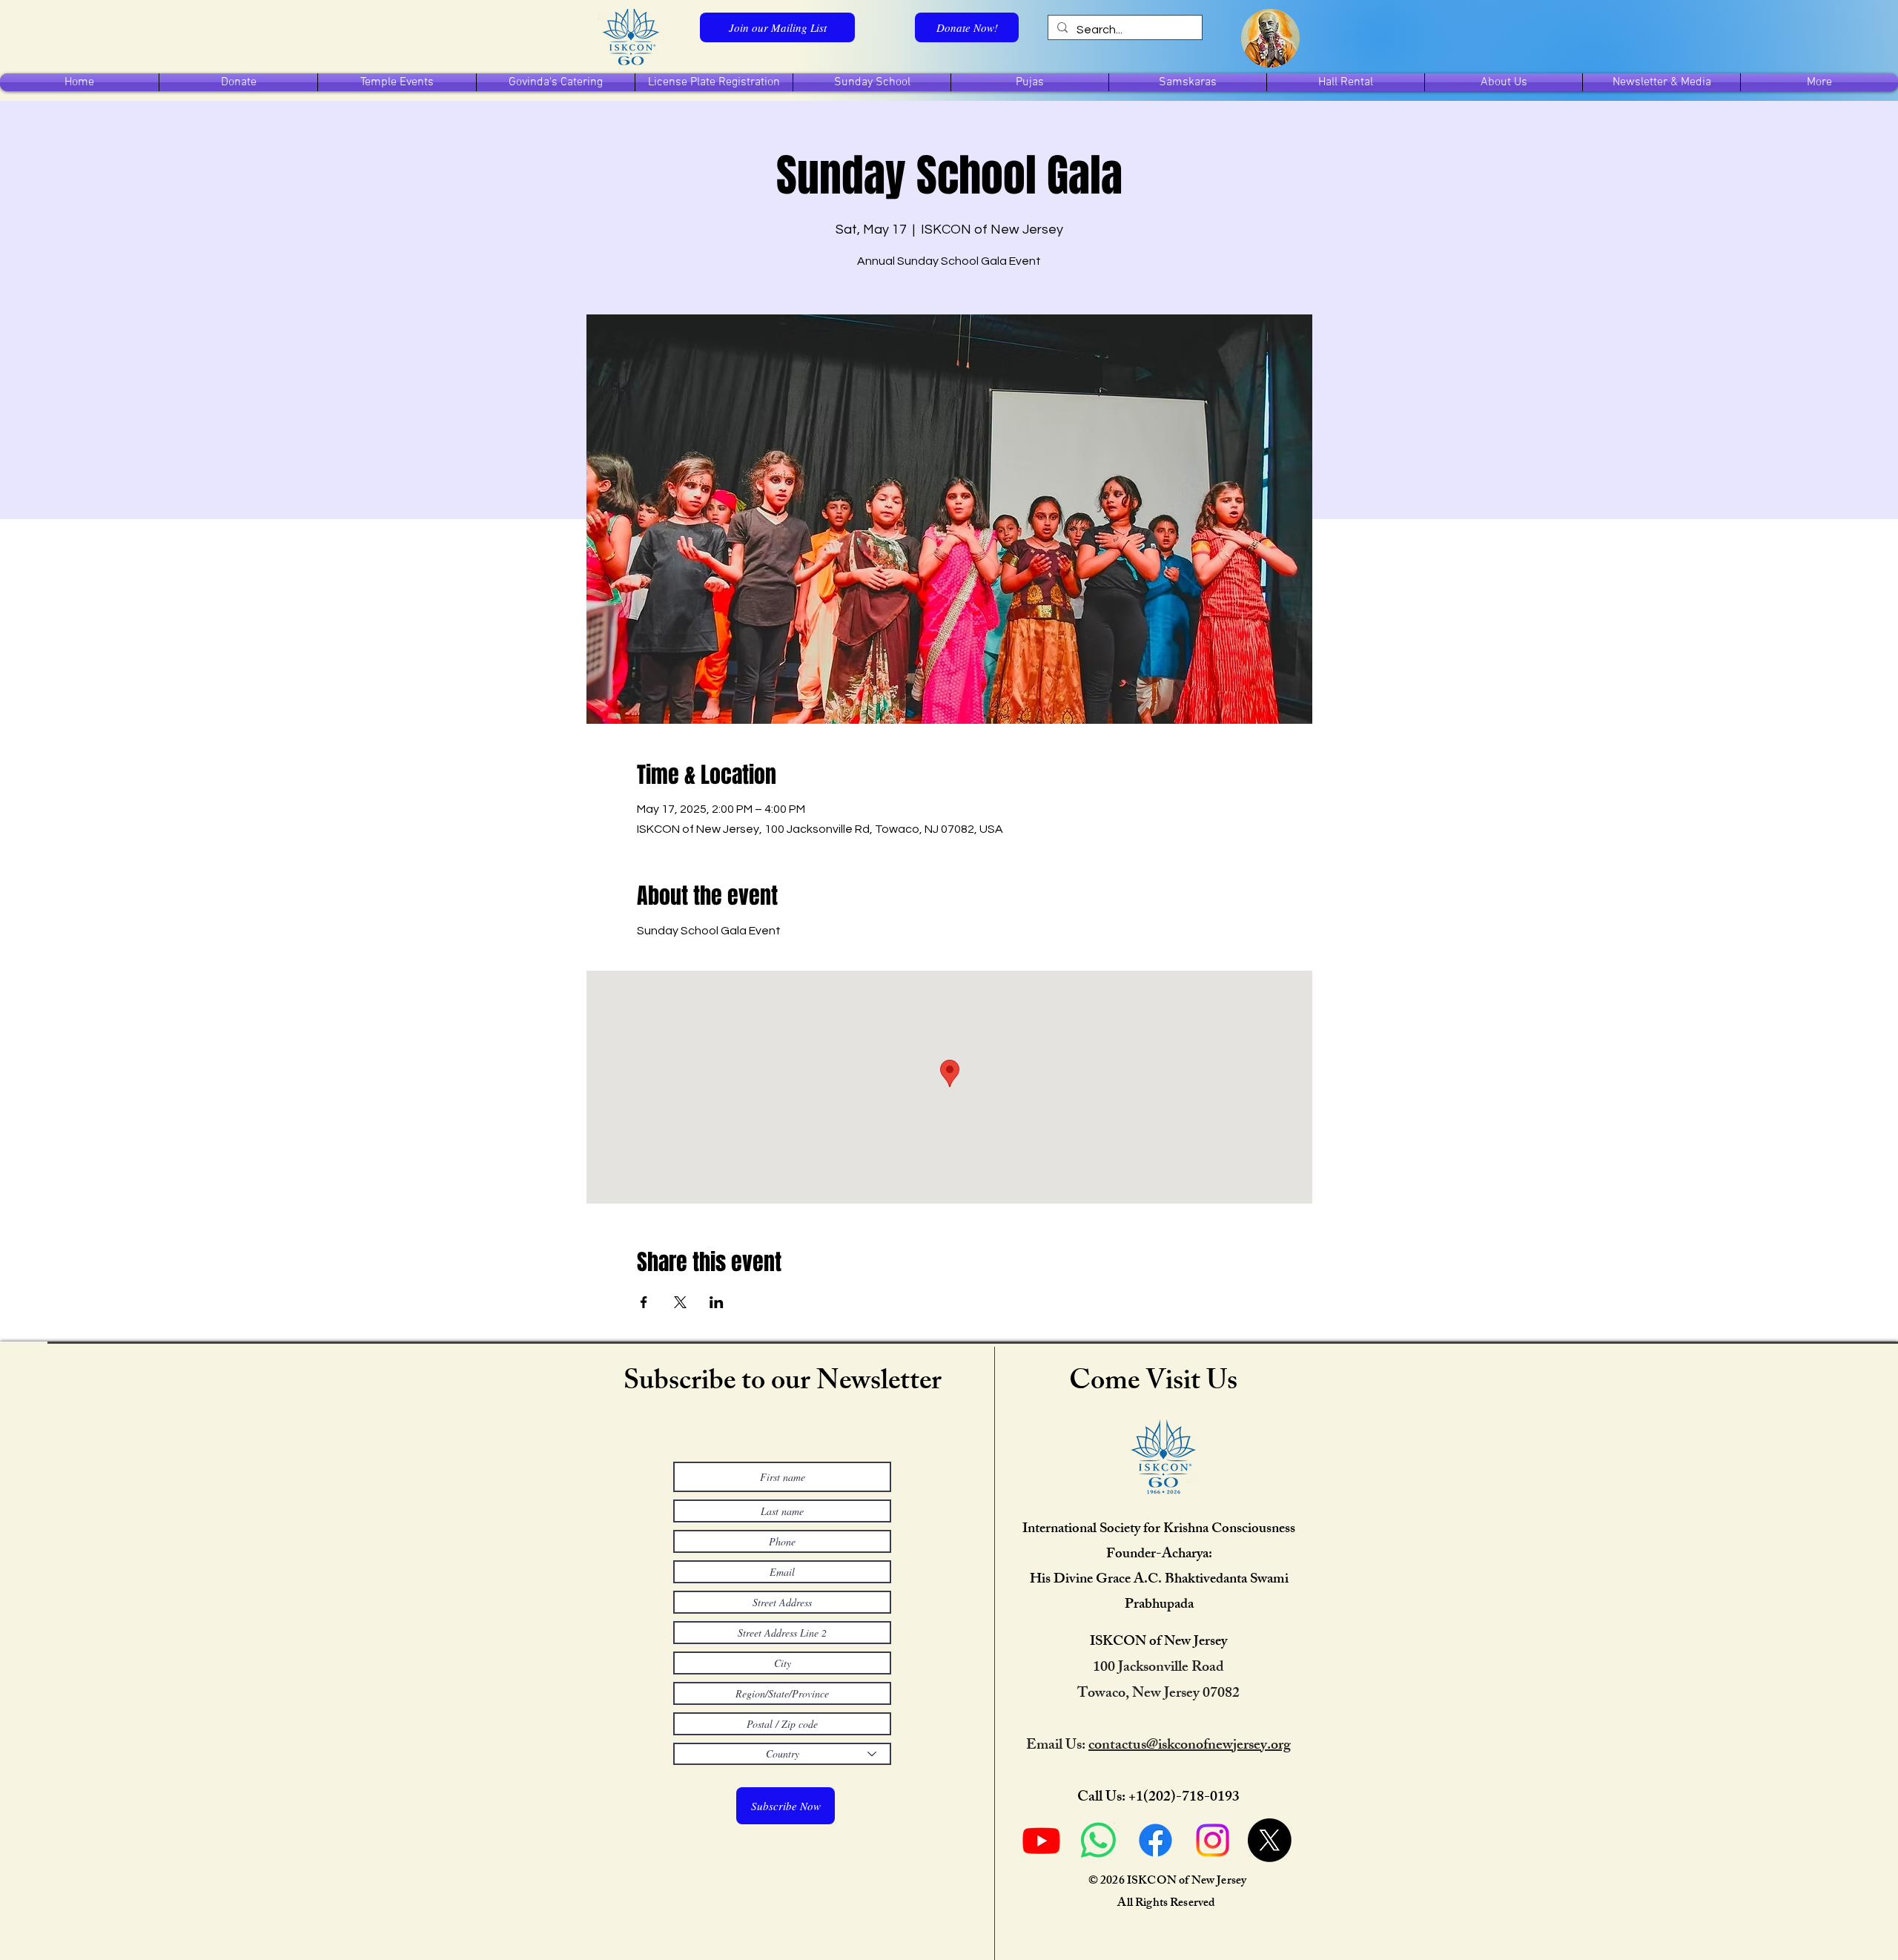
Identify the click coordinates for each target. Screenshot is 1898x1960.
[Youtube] (1041, 1840)
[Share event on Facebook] (644, 1302)
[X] (1270, 1840)
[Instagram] (1213, 1840)
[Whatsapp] (1098, 1840)
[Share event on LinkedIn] (717, 1302)
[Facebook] (1155, 1840)
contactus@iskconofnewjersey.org (1190, 1746)
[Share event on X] (680, 1302)
